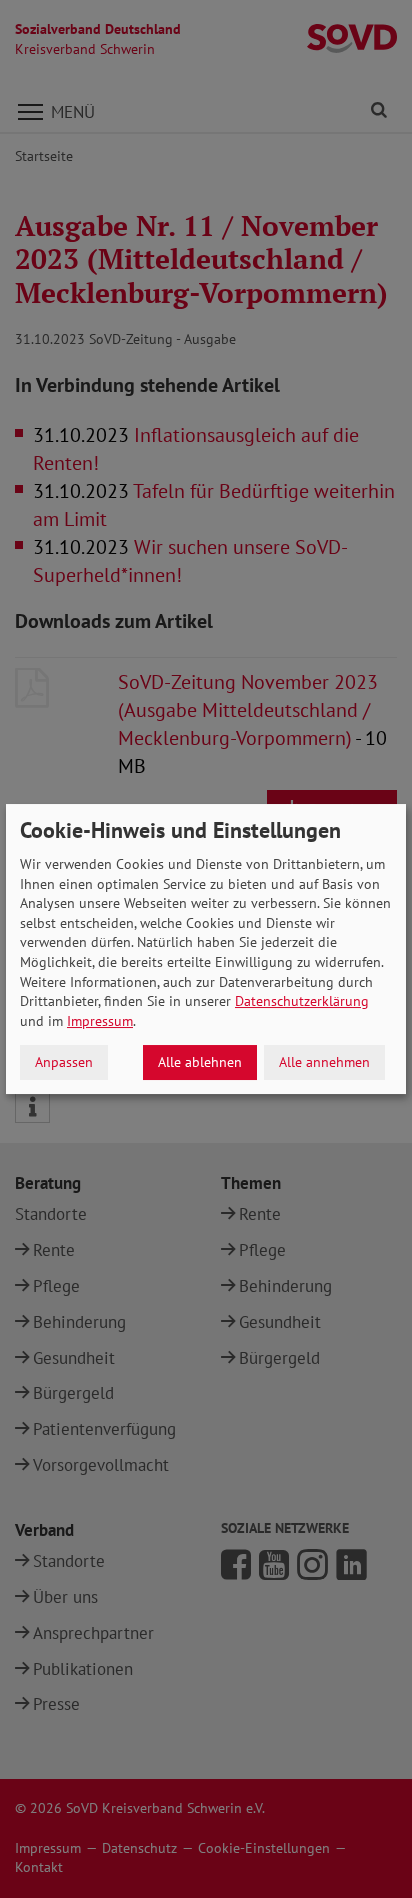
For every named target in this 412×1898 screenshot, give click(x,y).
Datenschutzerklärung (302, 1001)
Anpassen (64, 1062)
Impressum (100, 1021)
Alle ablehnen (200, 1062)
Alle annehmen (324, 1062)
